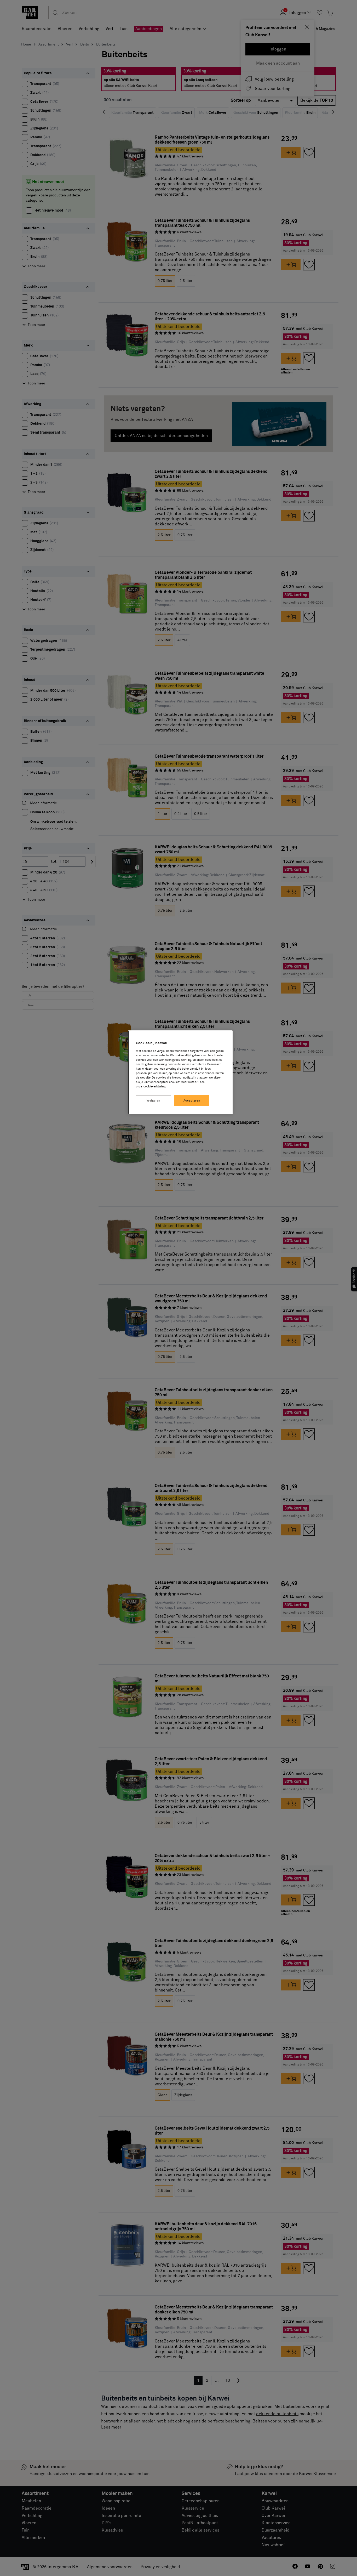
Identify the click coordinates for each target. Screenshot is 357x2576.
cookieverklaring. (155, 1086)
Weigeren (154, 1101)
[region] (180, 1072)
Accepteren (192, 1101)
